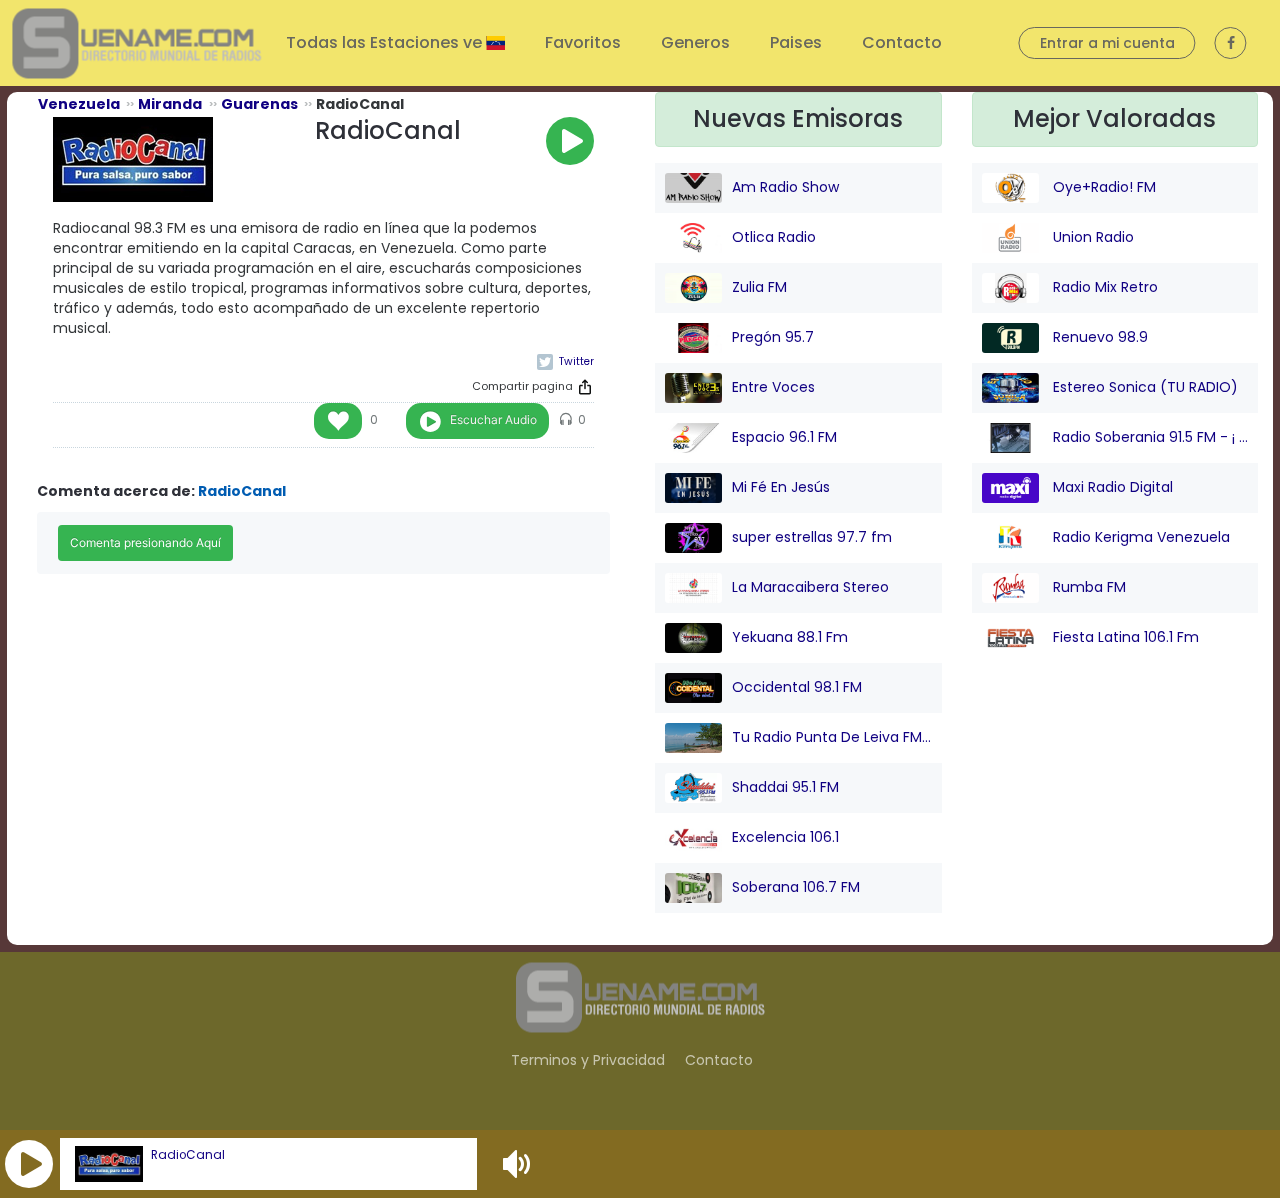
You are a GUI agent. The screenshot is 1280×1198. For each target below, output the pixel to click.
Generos (695, 42)
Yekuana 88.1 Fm (790, 637)
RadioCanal (188, 1155)
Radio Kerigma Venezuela (1139, 537)
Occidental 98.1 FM (797, 687)
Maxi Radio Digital (1111, 487)
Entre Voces (773, 387)
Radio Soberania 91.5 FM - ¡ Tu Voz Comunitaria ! (1149, 437)
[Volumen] (519, 1164)
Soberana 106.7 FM (796, 887)
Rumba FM (1087, 587)
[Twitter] (565, 361)
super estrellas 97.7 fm (812, 537)
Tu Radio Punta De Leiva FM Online (832, 737)
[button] (29, 1164)
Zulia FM (759, 287)
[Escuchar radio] (570, 141)
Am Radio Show (785, 187)
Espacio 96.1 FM (784, 437)
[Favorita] (338, 421)
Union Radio (1091, 237)
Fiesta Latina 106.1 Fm (1124, 637)
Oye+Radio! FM (1102, 187)
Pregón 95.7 (773, 337)
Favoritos (583, 42)
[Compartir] (585, 387)
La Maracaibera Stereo (810, 587)
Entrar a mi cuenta (1107, 43)
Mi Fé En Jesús (781, 487)
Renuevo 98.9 (1098, 337)
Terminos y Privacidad (588, 1060)
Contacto (902, 42)
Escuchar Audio (493, 419)
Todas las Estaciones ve (386, 42)
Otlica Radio (774, 237)
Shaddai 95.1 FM (785, 787)
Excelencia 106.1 (785, 837)
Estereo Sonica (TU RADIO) (1143, 387)
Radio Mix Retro (1103, 287)
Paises (796, 42)
